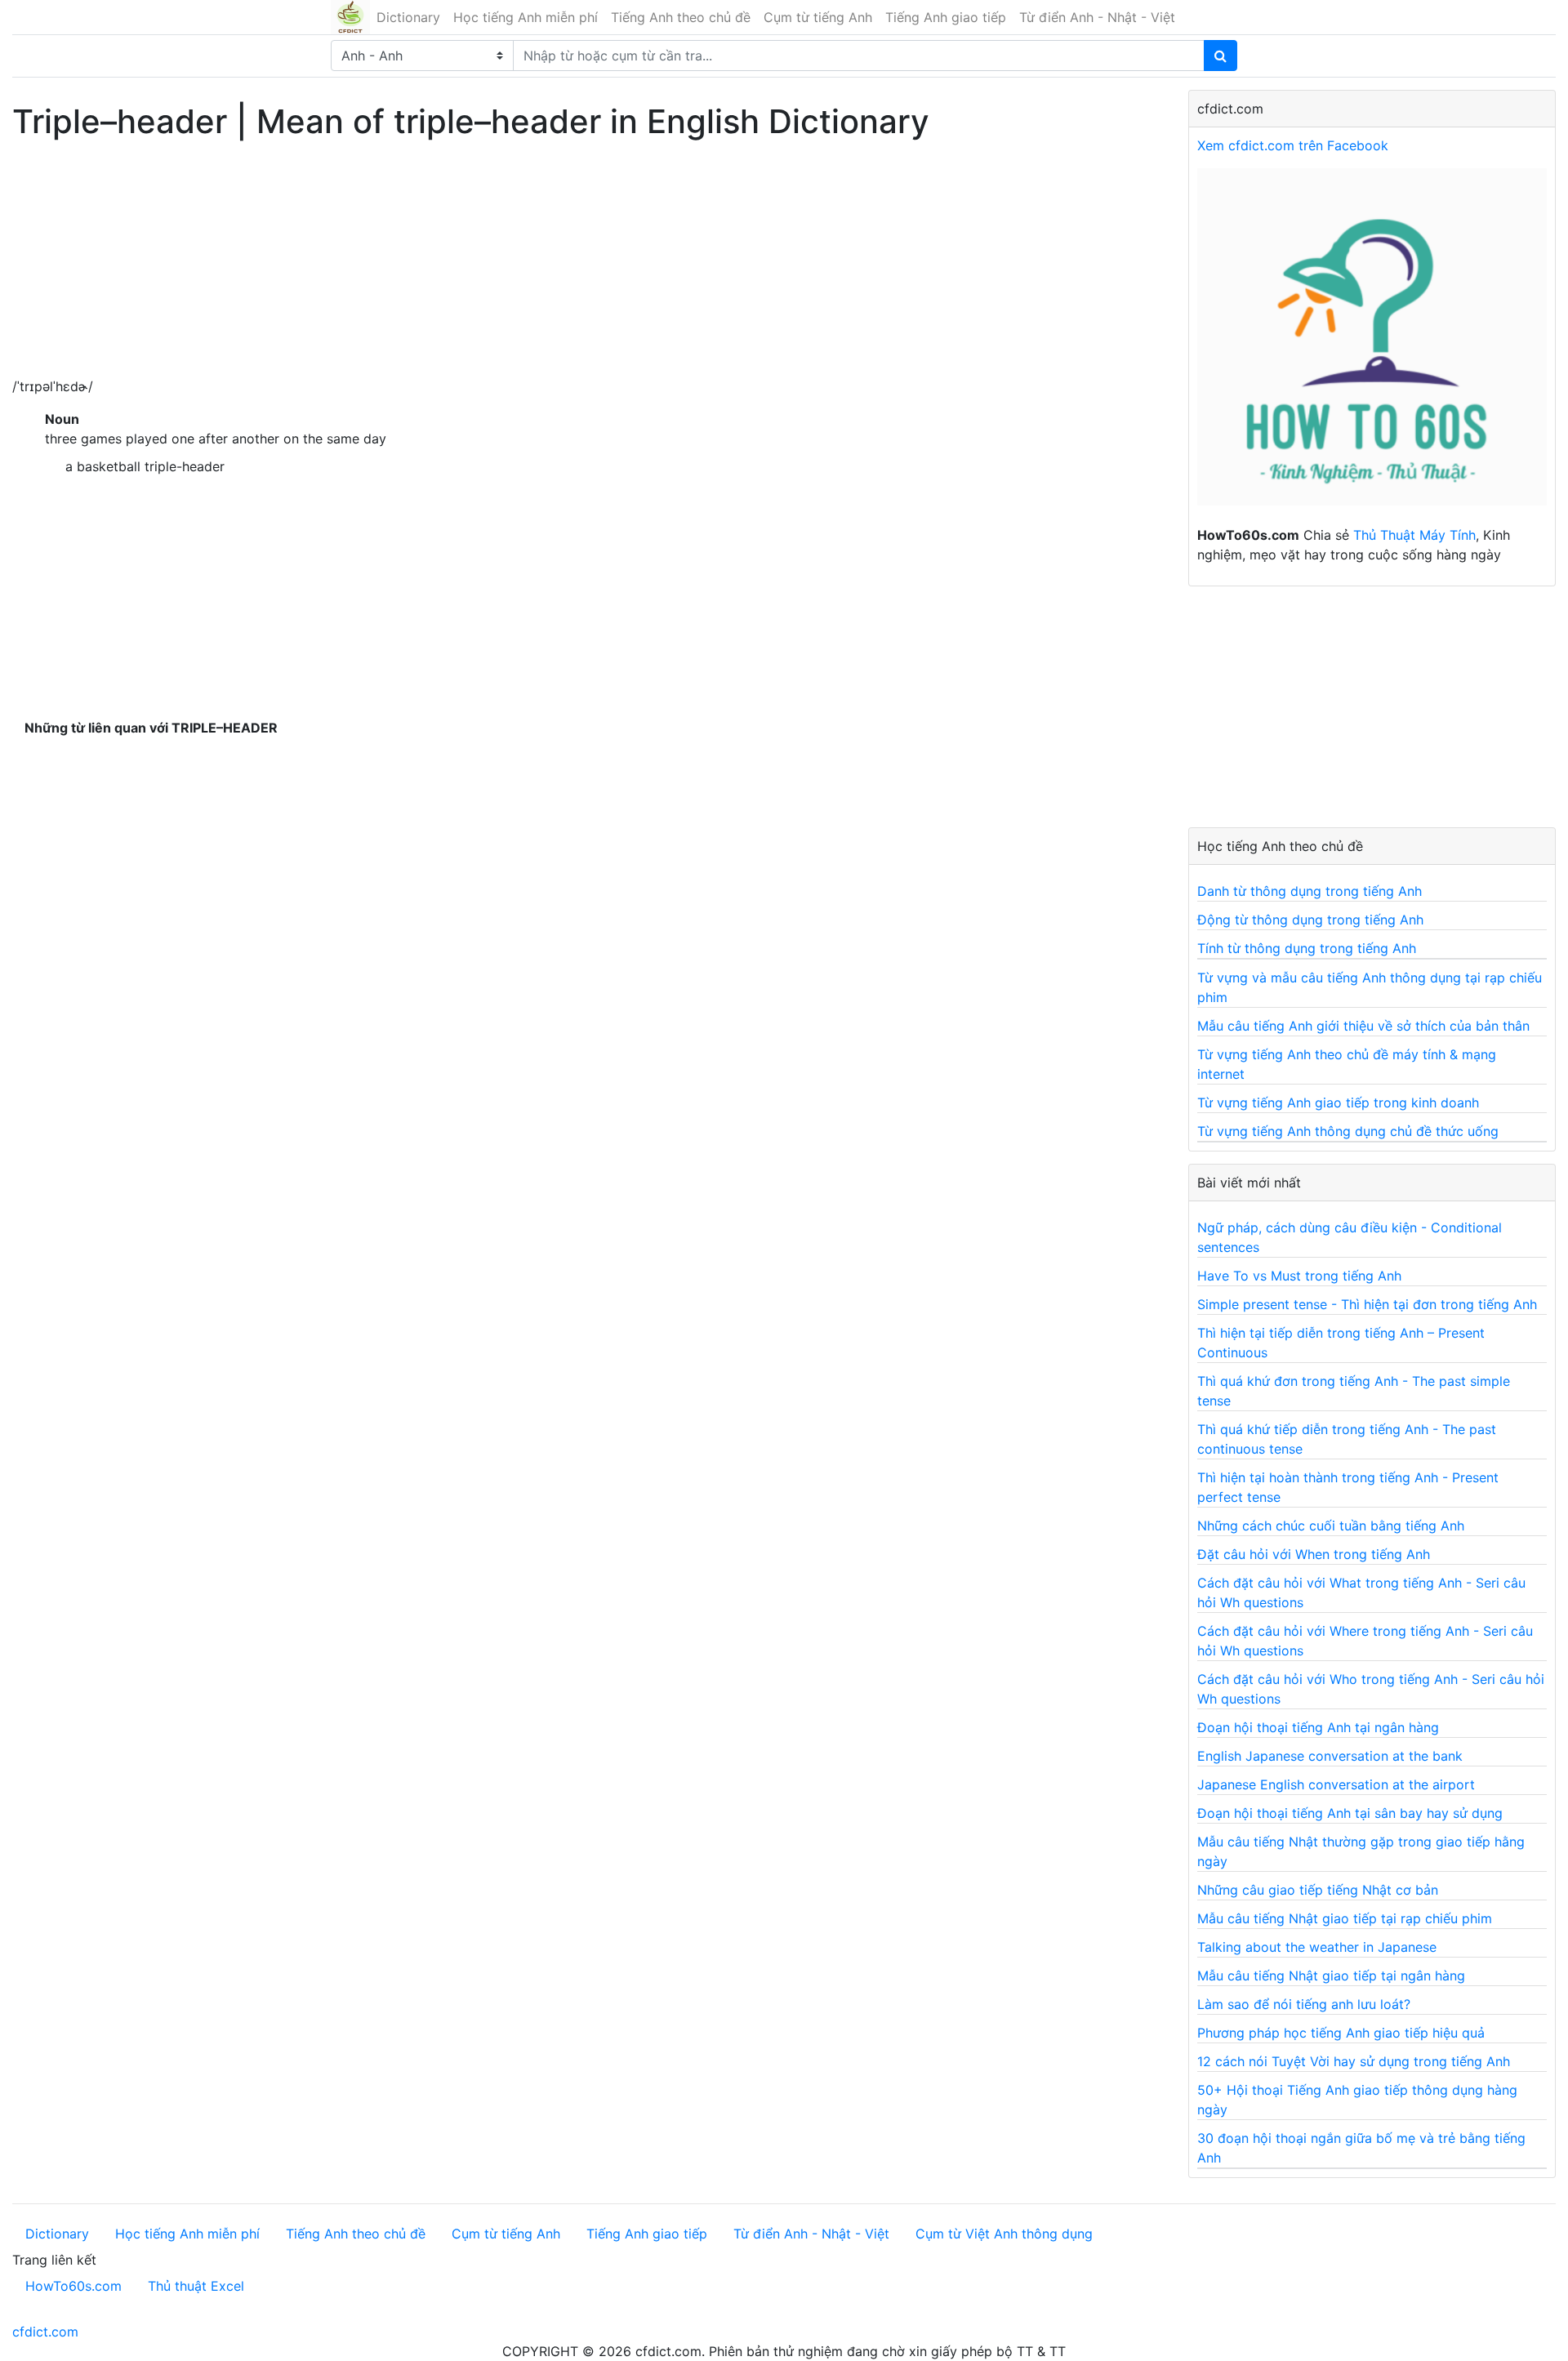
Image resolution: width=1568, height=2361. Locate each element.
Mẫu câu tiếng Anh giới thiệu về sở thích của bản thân (1363, 1026)
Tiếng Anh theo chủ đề (681, 17)
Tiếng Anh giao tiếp (946, 17)
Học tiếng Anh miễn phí (526, 17)
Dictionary (408, 17)
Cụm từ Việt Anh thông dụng (1004, 2234)
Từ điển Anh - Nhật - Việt (1097, 17)
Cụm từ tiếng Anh (818, 17)
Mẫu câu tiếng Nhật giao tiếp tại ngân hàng (1331, 1976)
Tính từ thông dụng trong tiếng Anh (1307, 948)
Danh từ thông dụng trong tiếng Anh (1310, 891)
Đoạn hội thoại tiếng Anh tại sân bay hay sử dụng (1350, 1813)
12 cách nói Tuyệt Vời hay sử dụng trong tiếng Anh (1354, 2061)
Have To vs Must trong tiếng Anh (1299, 1276)
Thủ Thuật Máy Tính (1414, 535)
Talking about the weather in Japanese (1317, 1947)
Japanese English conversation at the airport (1336, 1784)
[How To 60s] (1372, 345)
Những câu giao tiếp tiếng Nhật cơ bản (1318, 1890)
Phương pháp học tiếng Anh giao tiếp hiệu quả (1341, 2033)
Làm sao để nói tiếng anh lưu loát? (1304, 2004)
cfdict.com (45, 2332)
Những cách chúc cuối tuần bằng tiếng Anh (1331, 1526)
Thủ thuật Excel (196, 2286)
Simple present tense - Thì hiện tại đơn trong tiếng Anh (1367, 1304)
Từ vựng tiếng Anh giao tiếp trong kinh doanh (1338, 1103)
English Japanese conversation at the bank (1330, 1756)
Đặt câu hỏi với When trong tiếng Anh (1314, 1554)
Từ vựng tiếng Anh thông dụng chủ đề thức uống (1348, 1131)
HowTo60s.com (73, 2286)
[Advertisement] (514, 262)
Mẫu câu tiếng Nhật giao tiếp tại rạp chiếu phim (1345, 1918)
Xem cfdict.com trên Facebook (1293, 145)
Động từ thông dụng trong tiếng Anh (1310, 920)
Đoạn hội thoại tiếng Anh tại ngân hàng (1318, 1727)
